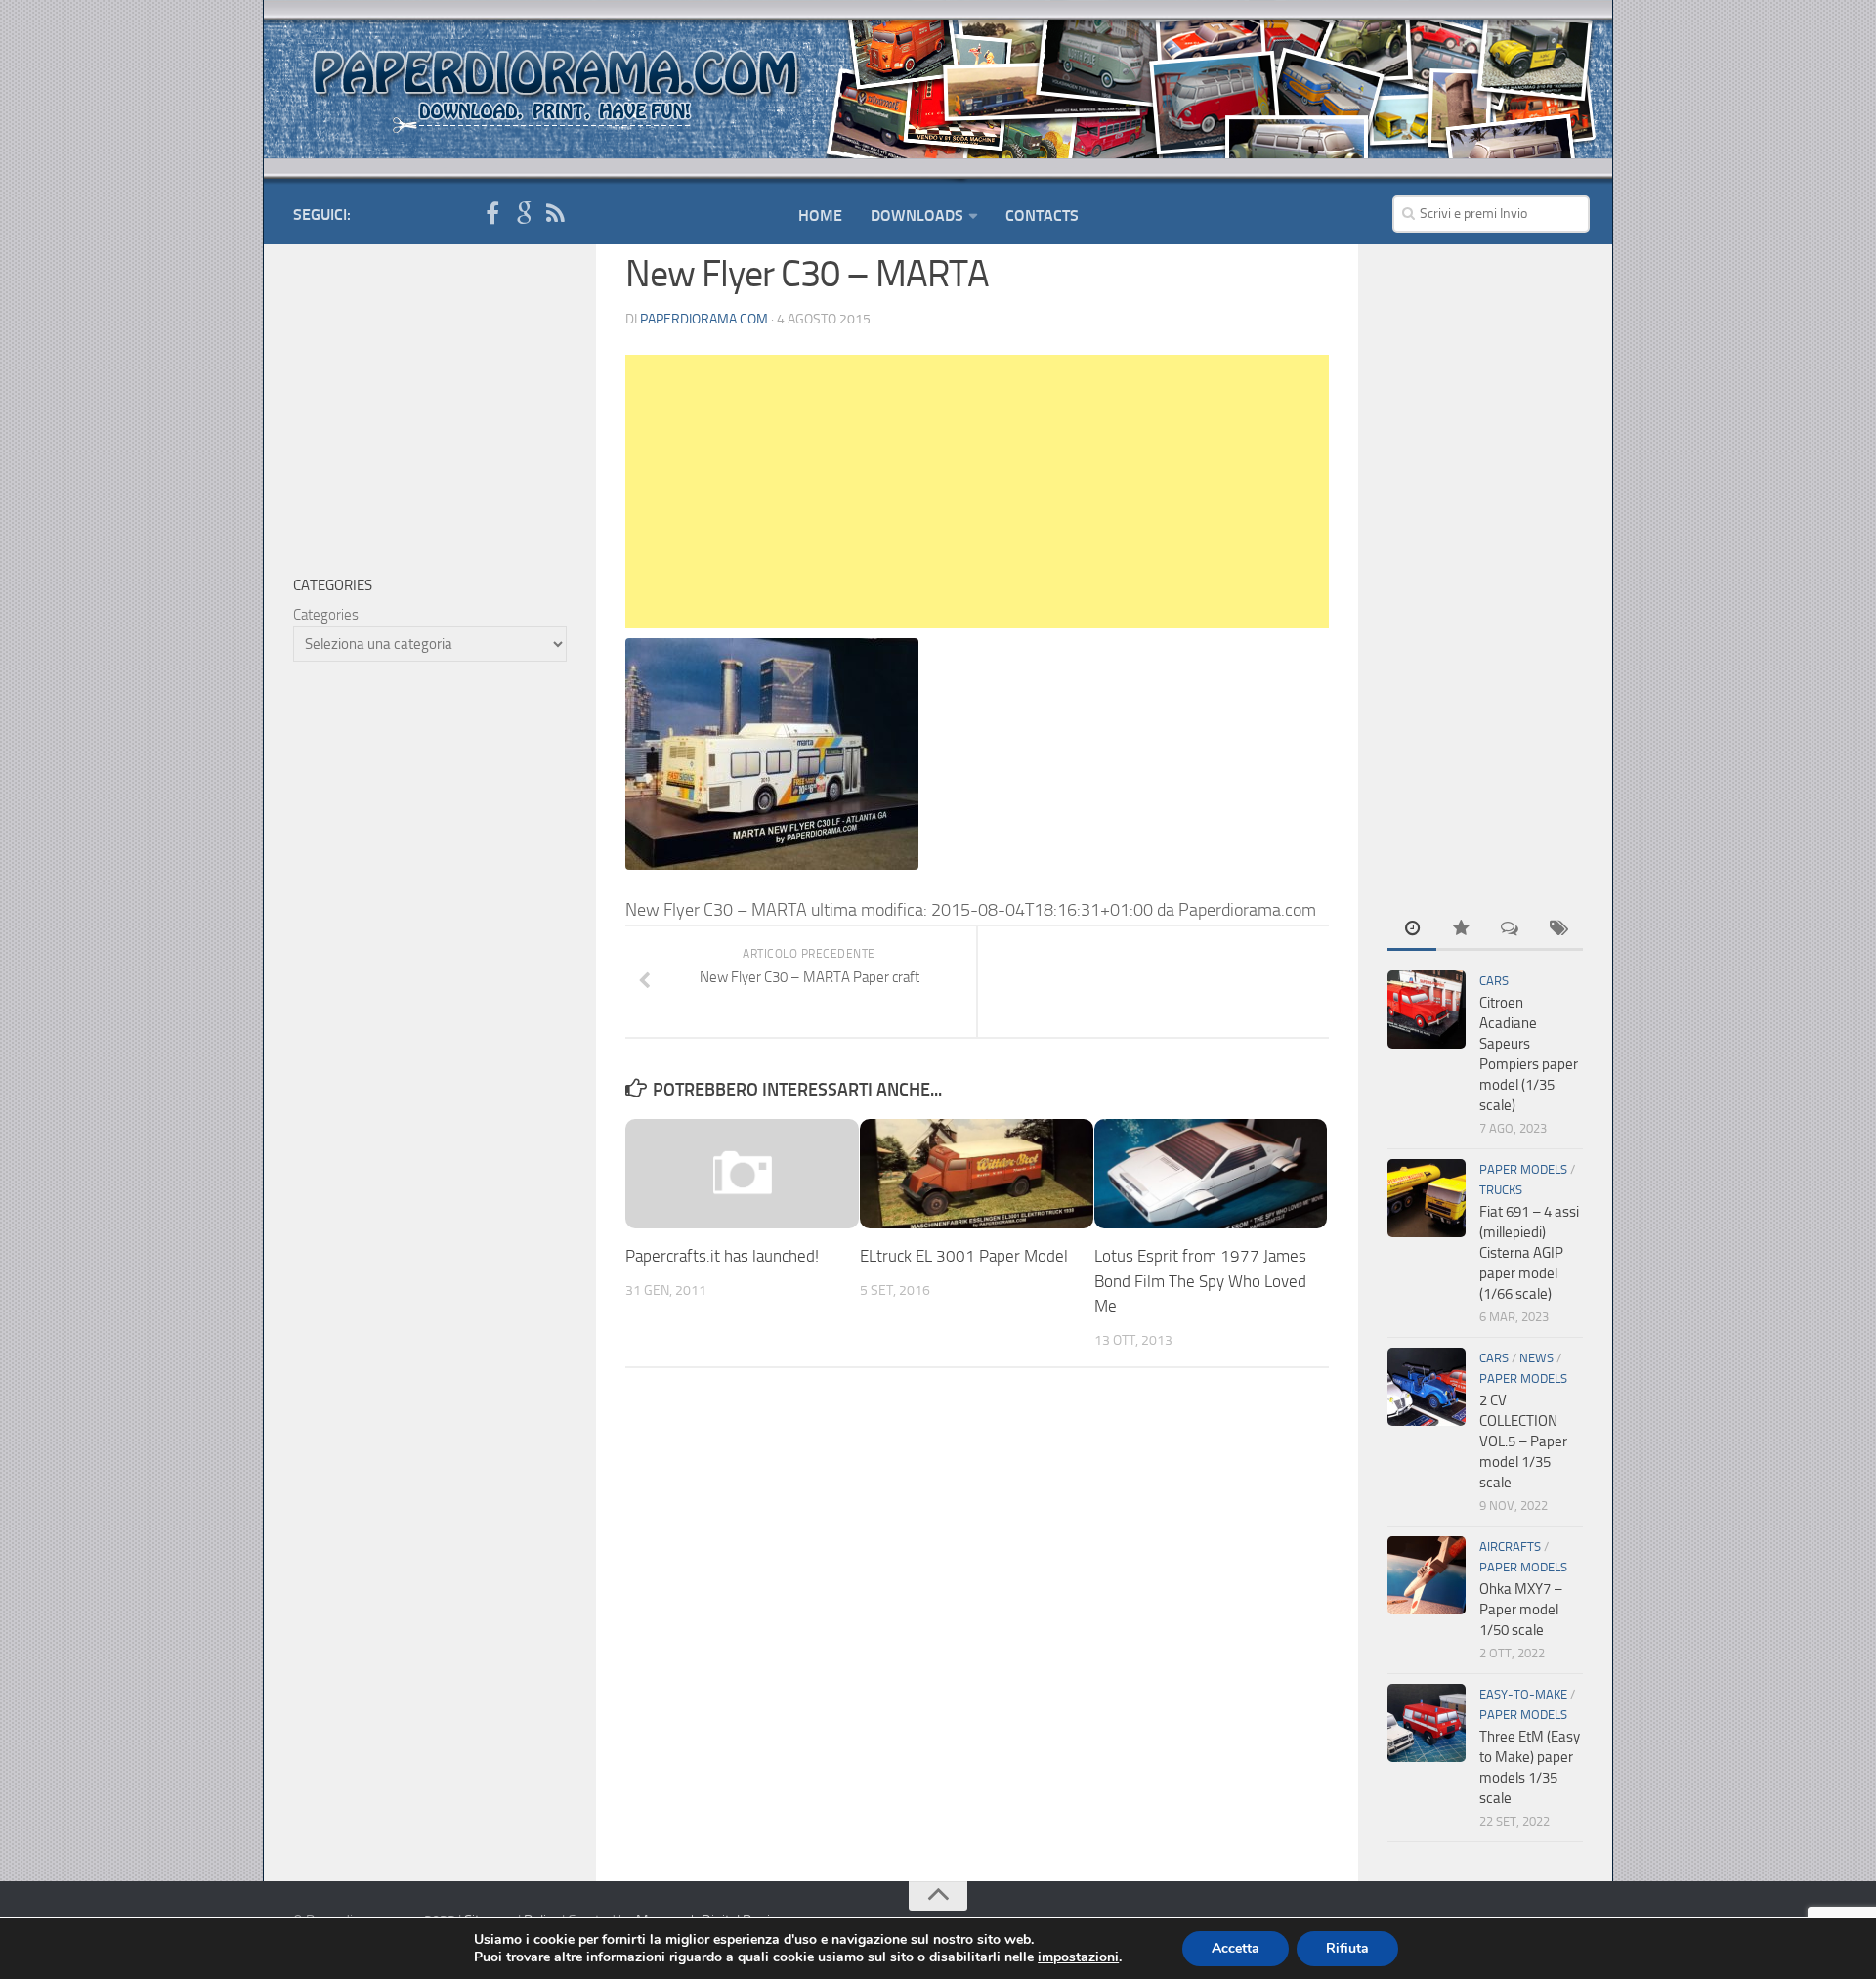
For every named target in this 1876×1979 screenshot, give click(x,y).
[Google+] (524, 214)
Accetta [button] (1236, 1948)
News (1536, 1358)
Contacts (1042, 215)
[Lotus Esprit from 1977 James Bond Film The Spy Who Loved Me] (1211, 1174)
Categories (326, 615)
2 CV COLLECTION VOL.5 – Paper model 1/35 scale (1523, 1441)
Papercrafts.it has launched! (722, 1256)
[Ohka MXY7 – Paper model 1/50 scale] (1427, 1575)
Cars (1494, 981)
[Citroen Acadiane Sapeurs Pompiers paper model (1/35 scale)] (1427, 1010)
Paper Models (1523, 1169)
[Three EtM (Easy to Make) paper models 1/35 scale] (1427, 1723)
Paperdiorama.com (704, 319)
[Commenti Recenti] (1510, 930)
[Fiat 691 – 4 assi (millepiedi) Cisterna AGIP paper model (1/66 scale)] (1427, 1198)
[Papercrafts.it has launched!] (742, 1174)
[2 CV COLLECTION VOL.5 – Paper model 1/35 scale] (1427, 1387)
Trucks (1501, 1190)
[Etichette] (1558, 930)
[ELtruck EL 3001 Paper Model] (977, 1174)
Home (820, 215)
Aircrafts (1510, 1547)
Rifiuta (1347, 1948)
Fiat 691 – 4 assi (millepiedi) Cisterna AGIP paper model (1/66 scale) (1529, 1253)
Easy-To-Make (1523, 1694)
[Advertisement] (977, 492)
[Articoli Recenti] (1412, 930)
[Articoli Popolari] (1461, 930)
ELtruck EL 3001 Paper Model (964, 1256)
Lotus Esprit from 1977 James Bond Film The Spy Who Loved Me (1200, 1281)
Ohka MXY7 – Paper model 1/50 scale (1521, 1610)
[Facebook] (492, 214)
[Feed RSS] (555, 214)
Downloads (917, 215)
